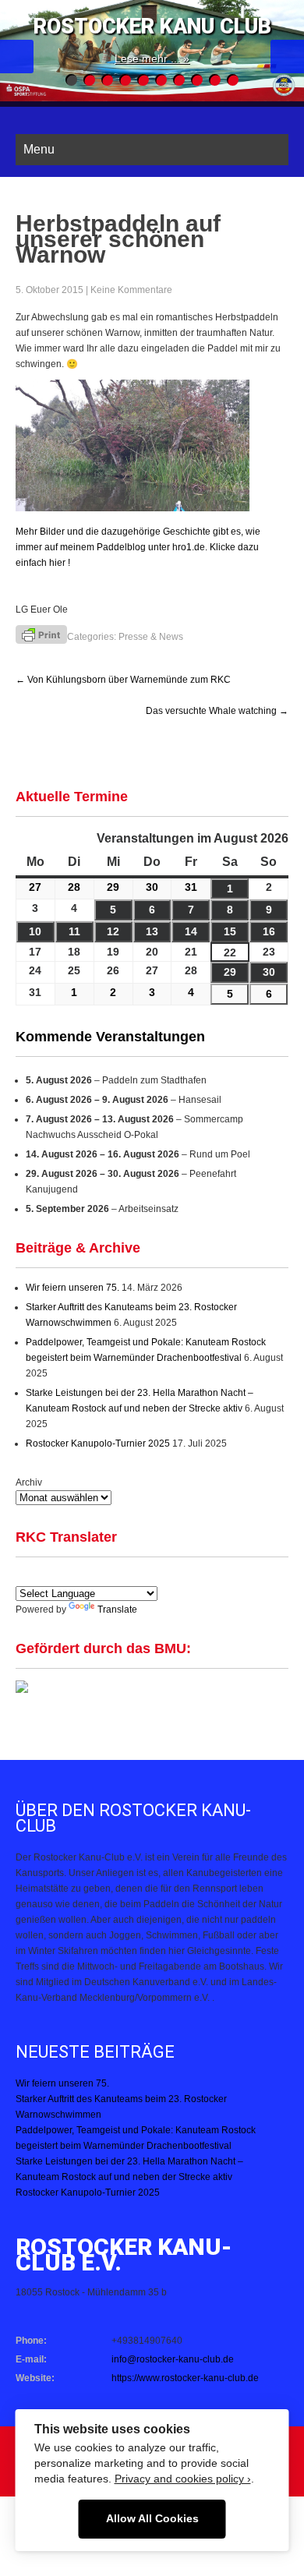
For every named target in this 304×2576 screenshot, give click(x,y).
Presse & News (151, 637)
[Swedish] (174, 1575)
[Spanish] (43, 1575)
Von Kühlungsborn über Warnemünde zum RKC (123, 680)
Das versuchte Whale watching (217, 711)
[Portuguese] (99, 1575)
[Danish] (118, 1575)
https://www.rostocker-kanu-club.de (185, 2378)
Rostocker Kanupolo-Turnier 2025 (98, 1443)
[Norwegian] (155, 1575)
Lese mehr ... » (152, 58)
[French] (80, 1575)
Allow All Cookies (152, 2519)
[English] (24, 1575)
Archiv (29, 1482)
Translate (117, 1610)
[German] (62, 1575)
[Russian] (136, 1575)
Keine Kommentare (131, 290)
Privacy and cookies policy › (183, 2479)
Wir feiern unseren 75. (72, 1288)
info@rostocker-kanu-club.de (173, 2359)
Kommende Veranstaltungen (110, 1037)
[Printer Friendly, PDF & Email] (41, 633)
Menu (39, 149)
